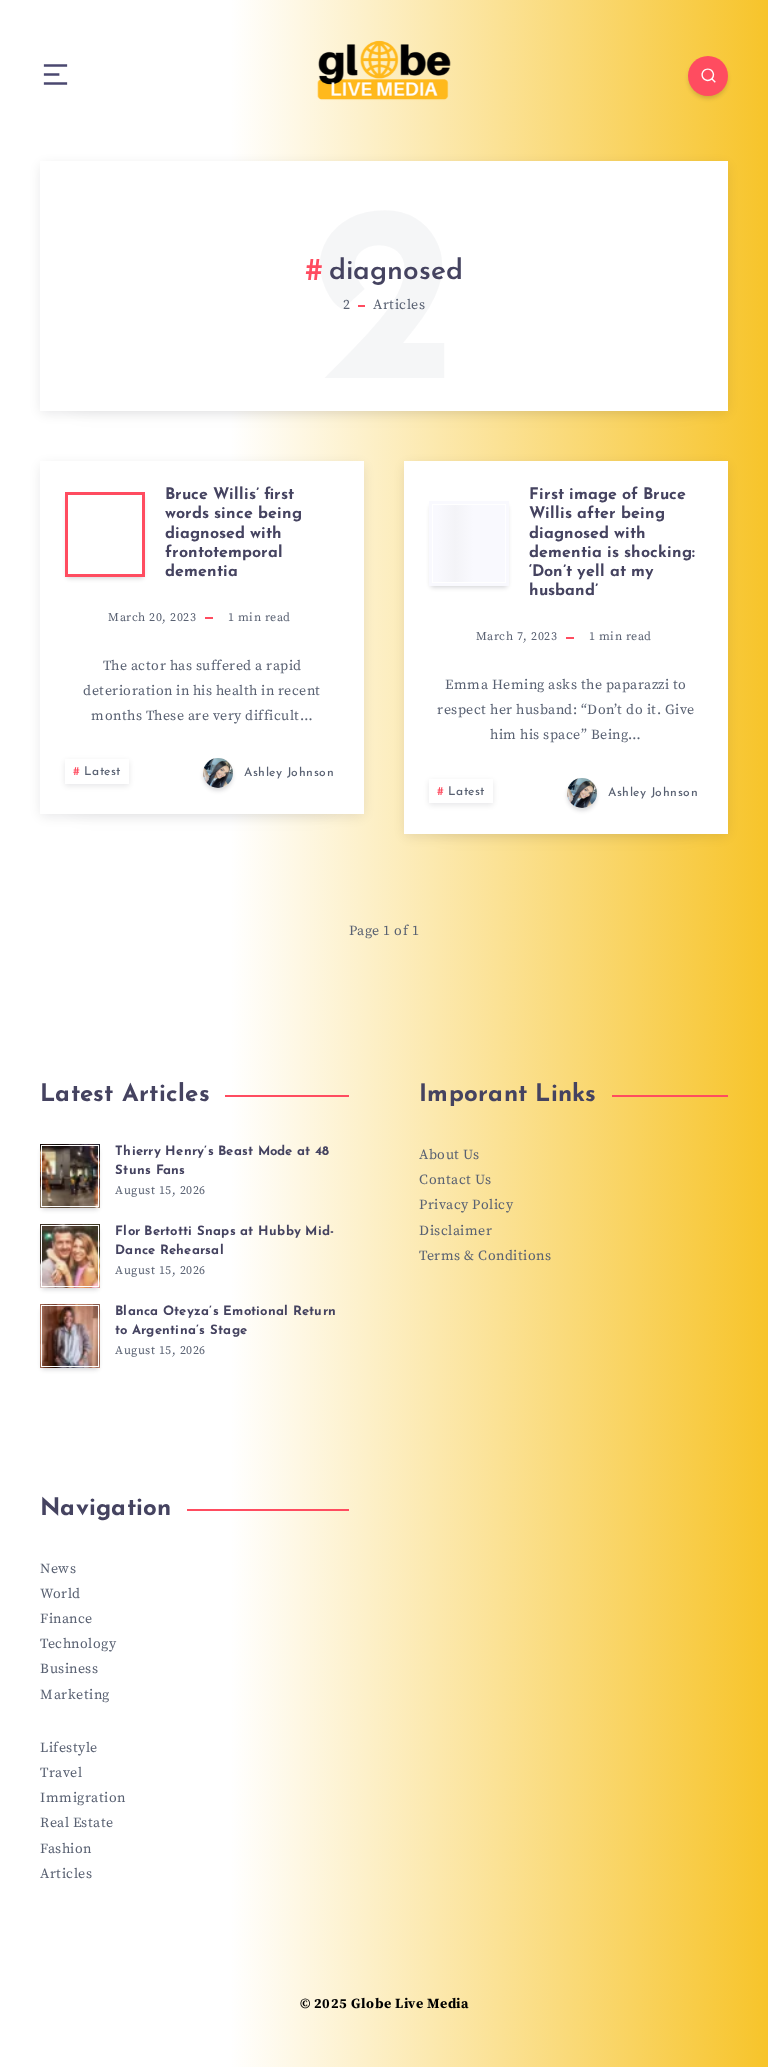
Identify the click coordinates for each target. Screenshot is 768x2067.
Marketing (75, 1695)
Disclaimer (455, 1231)
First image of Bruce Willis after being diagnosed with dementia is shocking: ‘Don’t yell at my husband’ (612, 543)
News (58, 1569)
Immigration (83, 1798)
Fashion (66, 1849)
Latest (102, 772)
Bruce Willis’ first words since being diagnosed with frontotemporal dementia (233, 533)
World (60, 1594)
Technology (78, 1644)
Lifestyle (69, 1748)
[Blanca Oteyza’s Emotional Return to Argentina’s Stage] (70, 1336)
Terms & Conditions (485, 1256)
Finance (66, 1619)
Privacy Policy (466, 1205)
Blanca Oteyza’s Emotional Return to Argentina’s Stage (225, 1321)
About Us (449, 1155)
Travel (61, 1773)
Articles (66, 1874)
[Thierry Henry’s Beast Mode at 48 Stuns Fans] (70, 1176)
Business (69, 1669)
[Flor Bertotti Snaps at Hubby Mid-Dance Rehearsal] (70, 1256)
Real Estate (77, 1823)
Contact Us (455, 1180)
